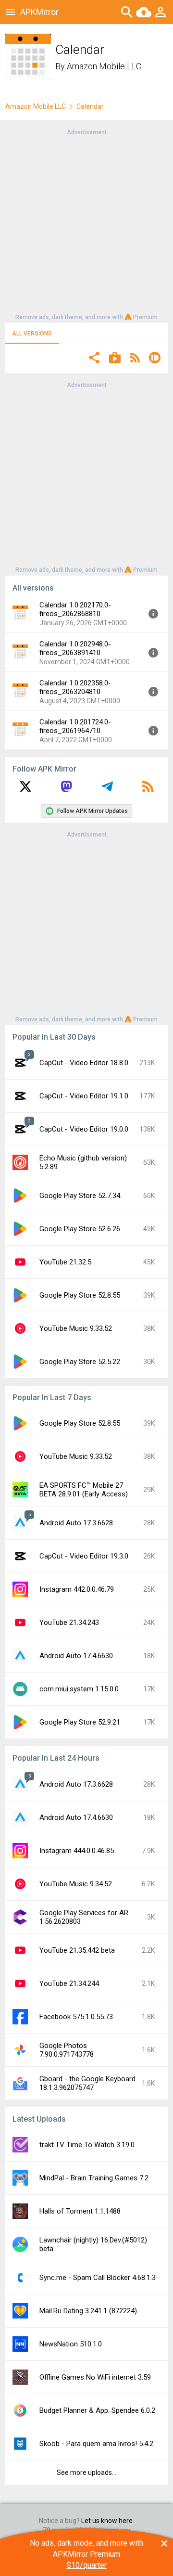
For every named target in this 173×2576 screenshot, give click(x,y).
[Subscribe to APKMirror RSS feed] (148, 790)
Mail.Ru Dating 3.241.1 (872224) (88, 2311)
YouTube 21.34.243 (69, 1623)
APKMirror (39, 12)
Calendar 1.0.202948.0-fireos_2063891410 (75, 648)
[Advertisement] (86, 224)
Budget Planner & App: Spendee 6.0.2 (97, 2410)
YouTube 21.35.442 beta (77, 1950)
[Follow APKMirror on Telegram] (107, 790)
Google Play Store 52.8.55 (80, 1295)
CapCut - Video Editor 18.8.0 (84, 1063)
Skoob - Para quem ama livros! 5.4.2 (96, 2444)
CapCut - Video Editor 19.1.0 (84, 1096)
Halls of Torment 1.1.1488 (80, 2211)
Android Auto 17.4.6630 (76, 1656)
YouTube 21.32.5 (65, 1262)
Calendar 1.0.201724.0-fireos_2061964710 (75, 726)
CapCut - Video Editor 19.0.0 (84, 1129)
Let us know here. (108, 2521)
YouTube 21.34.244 (69, 1984)
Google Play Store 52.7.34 (80, 1196)
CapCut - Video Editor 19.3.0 (84, 1556)
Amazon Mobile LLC (104, 66)
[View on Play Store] (115, 359)
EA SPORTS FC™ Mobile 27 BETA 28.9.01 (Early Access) (84, 1490)
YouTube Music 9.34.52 (76, 1884)
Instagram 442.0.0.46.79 (77, 1589)
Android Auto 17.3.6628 (76, 1523)
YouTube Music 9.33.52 (76, 1328)
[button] (94, 359)
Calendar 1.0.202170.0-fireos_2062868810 (75, 609)
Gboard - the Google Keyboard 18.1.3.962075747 (87, 2083)
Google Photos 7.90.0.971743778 (67, 2050)
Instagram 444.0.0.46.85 (77, 1851)
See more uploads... (86, 2473)
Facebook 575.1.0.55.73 (76, 2017)
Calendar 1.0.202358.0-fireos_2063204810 (75, 687)
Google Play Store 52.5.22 (80, 1362)
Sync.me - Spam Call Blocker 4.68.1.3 (98, 2278)
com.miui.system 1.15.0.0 (79, 1689)
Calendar (90, 106)
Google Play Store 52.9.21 (80, 1722)
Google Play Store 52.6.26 (80, 1229)
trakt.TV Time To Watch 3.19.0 (87, 2145)
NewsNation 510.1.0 (71, 2344)
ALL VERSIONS (32, 334)
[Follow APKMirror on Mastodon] (66, 790)
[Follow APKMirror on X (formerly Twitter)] (25, 790)
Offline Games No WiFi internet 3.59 (95, 2377)
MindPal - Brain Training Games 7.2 (94, 2178)
